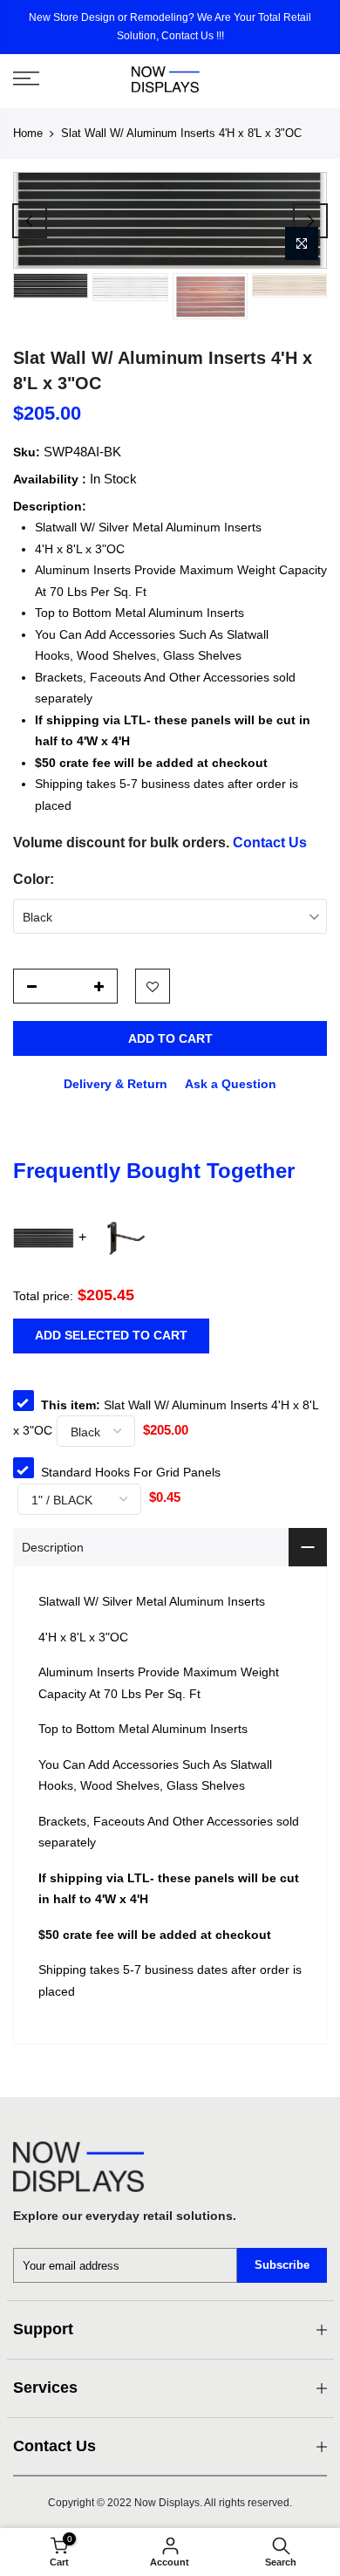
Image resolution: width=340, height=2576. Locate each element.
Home (28, 133)
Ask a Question (231, 1084)
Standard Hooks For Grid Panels (131, 1472)
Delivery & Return (116, 1084)
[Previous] (30, 221)
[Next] (310, 221)
